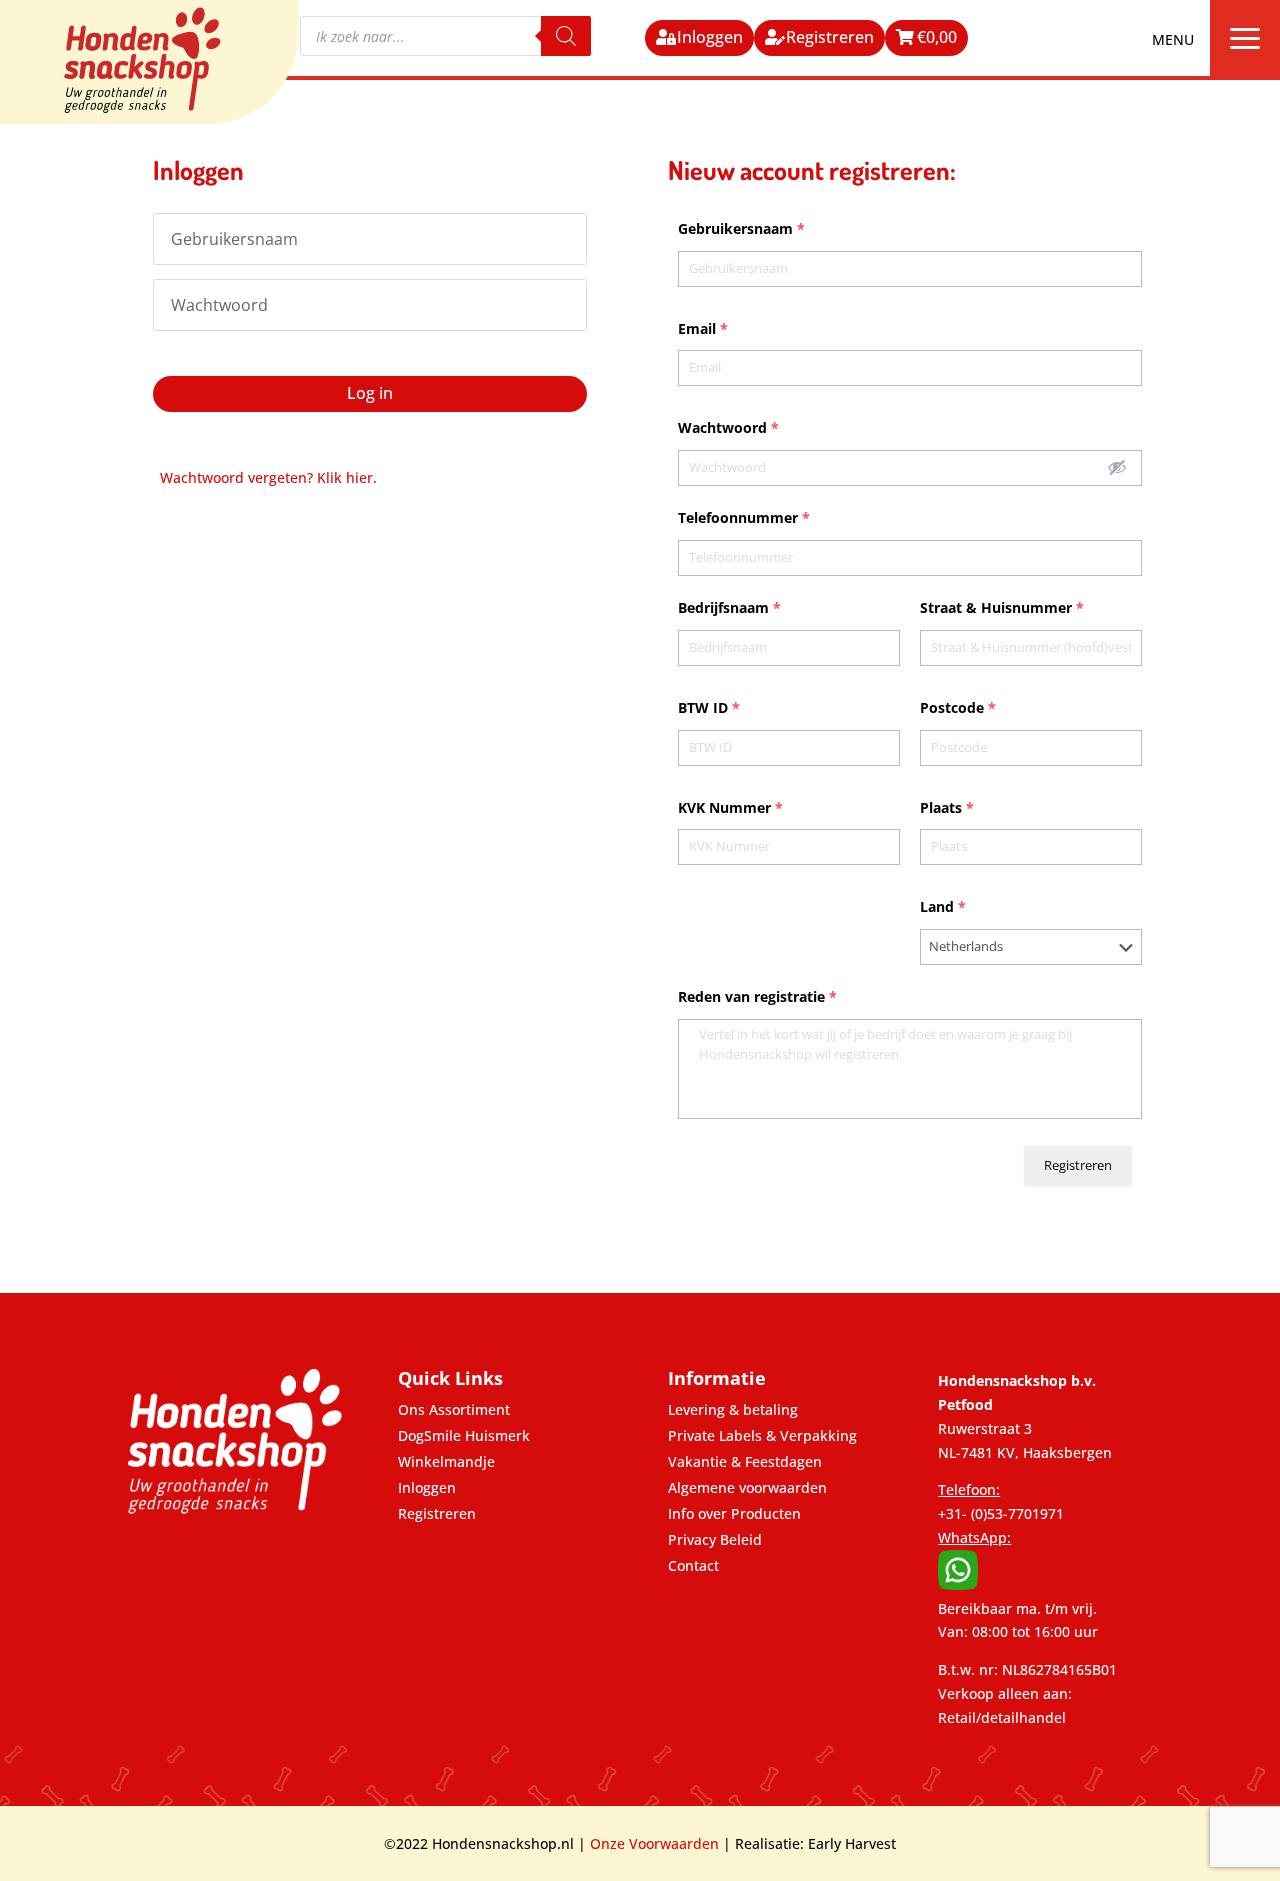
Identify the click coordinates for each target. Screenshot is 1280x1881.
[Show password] (1117, 467)
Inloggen (710, 37)
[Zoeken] (566, 36)
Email (703, 328)
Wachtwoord (728, 427)
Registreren (830, 37)
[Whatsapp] (958, 1584)
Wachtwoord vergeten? (219, 351)
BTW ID (709, 707)
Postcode (958, 707)
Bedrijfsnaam (729, 607)
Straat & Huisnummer (1002, 607)
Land (943, 906)
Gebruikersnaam (741, 228)
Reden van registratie (757, 996)
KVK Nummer (730, 807)
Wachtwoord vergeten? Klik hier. (268, 477)
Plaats (947, 807)
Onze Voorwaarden (654, 1843)
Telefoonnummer (744, 517)
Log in (370, 393)
